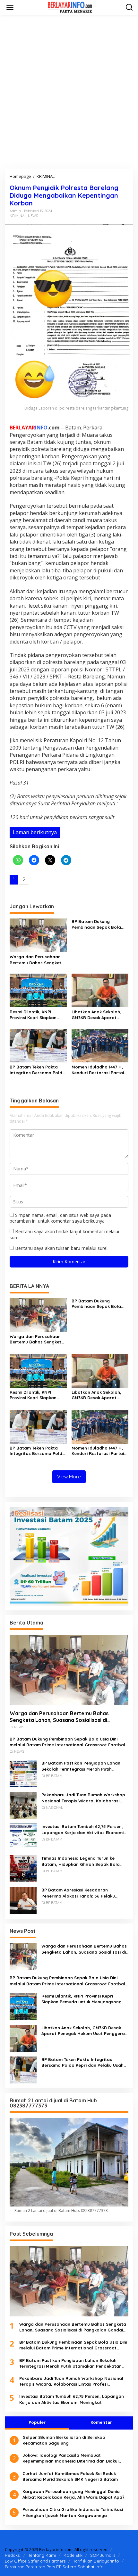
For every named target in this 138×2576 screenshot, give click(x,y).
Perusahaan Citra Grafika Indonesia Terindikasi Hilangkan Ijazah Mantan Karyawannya (73, 2512)
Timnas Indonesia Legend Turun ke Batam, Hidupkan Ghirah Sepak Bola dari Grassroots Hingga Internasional (82, 1861)
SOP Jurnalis (103, 2555)
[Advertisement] (69, 92)
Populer (37, 2422)
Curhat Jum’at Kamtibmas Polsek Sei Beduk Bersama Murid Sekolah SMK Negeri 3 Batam (70, 2476)
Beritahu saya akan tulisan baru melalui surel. (62, 1248)
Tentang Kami (42, 2555)
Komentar (101, 2422)
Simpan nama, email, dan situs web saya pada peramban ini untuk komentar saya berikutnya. (60, 1218)
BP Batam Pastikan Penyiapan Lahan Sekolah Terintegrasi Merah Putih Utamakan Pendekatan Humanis (81, 1766)
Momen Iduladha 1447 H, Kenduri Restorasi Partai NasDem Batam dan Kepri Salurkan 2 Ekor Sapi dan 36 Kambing (99, 1070)
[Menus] (10, 7)
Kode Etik (73, 2555)
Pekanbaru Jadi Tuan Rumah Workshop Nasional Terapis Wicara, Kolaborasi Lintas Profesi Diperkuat (83, 1798)
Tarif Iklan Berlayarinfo (96, 2561)
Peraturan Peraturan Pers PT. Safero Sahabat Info (54, 2567)
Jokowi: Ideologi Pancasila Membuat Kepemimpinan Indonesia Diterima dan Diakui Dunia (70, 2458)
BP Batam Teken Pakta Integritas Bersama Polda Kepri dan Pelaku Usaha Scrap (37, 1070)
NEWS (33, 216)
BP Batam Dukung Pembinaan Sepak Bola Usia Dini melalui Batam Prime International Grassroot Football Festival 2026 (97, 924)
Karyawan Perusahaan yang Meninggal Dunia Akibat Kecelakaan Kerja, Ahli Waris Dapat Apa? (73, 2494)
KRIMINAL (18, 216)
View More (69, 1477)
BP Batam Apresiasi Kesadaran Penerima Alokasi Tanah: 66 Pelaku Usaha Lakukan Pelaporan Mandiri (78, 1893)
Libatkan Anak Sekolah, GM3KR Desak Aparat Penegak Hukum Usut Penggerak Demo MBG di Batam (98, 1015)
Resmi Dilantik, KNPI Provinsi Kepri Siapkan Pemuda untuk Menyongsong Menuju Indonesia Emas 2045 (33, 1015)
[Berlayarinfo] (70, 7)
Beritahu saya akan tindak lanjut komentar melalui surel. (64, 1234)
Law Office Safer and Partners (35, 2561)
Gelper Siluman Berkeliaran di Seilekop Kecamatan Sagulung (64, 2440)
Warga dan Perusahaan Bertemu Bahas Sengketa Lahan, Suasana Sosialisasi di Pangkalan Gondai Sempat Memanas (37, 960)
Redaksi (13, 2555)
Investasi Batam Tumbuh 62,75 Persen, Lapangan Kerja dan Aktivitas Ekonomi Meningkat (82, 1829)
